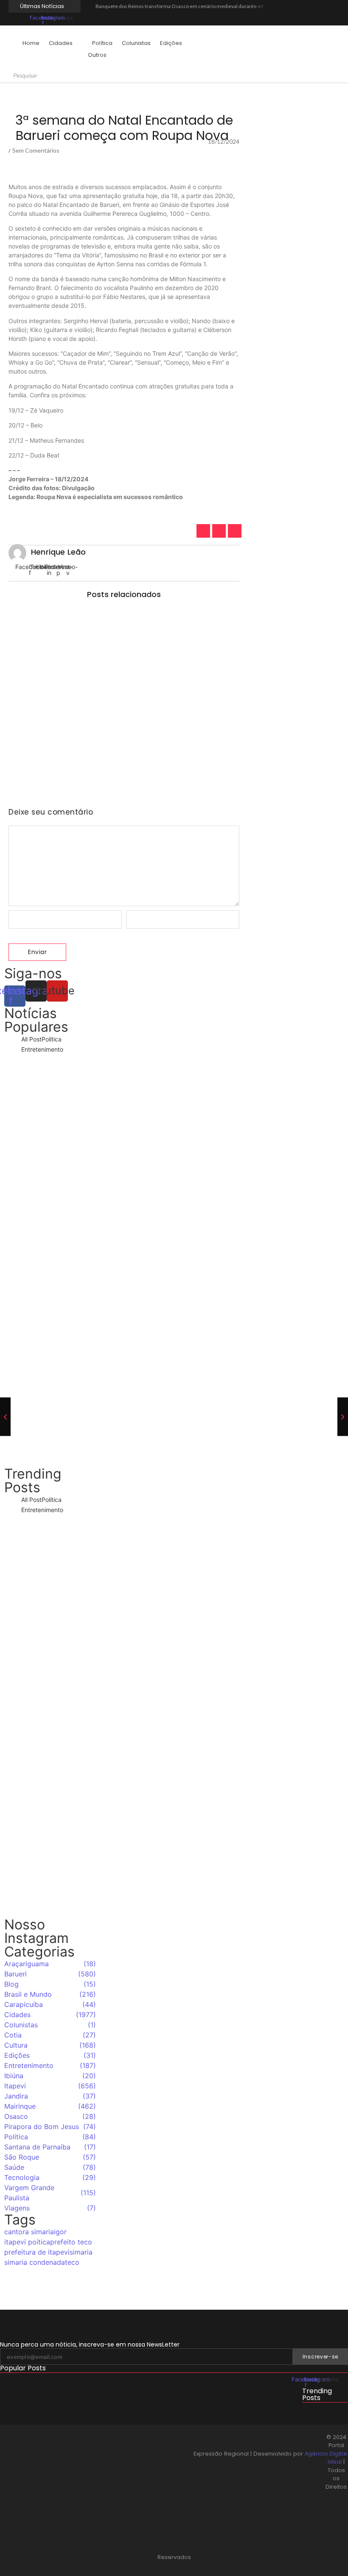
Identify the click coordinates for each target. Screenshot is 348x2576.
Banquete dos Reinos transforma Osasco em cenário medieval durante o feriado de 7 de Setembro (207, 6)
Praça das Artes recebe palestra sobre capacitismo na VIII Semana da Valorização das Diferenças (119, 634)
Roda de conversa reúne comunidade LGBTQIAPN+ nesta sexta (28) (116, 697)
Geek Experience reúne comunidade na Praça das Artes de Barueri (50, 1340)
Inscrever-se (320, 2357)
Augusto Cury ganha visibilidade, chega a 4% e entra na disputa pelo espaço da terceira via (50, 1885)
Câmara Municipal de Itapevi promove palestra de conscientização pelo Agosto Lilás (118, 2419)
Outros (97, 55)
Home (31, 43)
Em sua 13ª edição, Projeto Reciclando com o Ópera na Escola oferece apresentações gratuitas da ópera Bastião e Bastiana (50, 1247)
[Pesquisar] (47, 76)
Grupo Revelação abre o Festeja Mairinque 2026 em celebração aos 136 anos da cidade (50, 1434)
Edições (171, 43)
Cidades (61, 43)
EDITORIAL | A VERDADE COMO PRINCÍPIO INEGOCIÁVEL (72, 2447)
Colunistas (136, 43)
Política (102, 43)
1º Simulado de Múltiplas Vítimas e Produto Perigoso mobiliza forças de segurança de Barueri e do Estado (123, 770)
